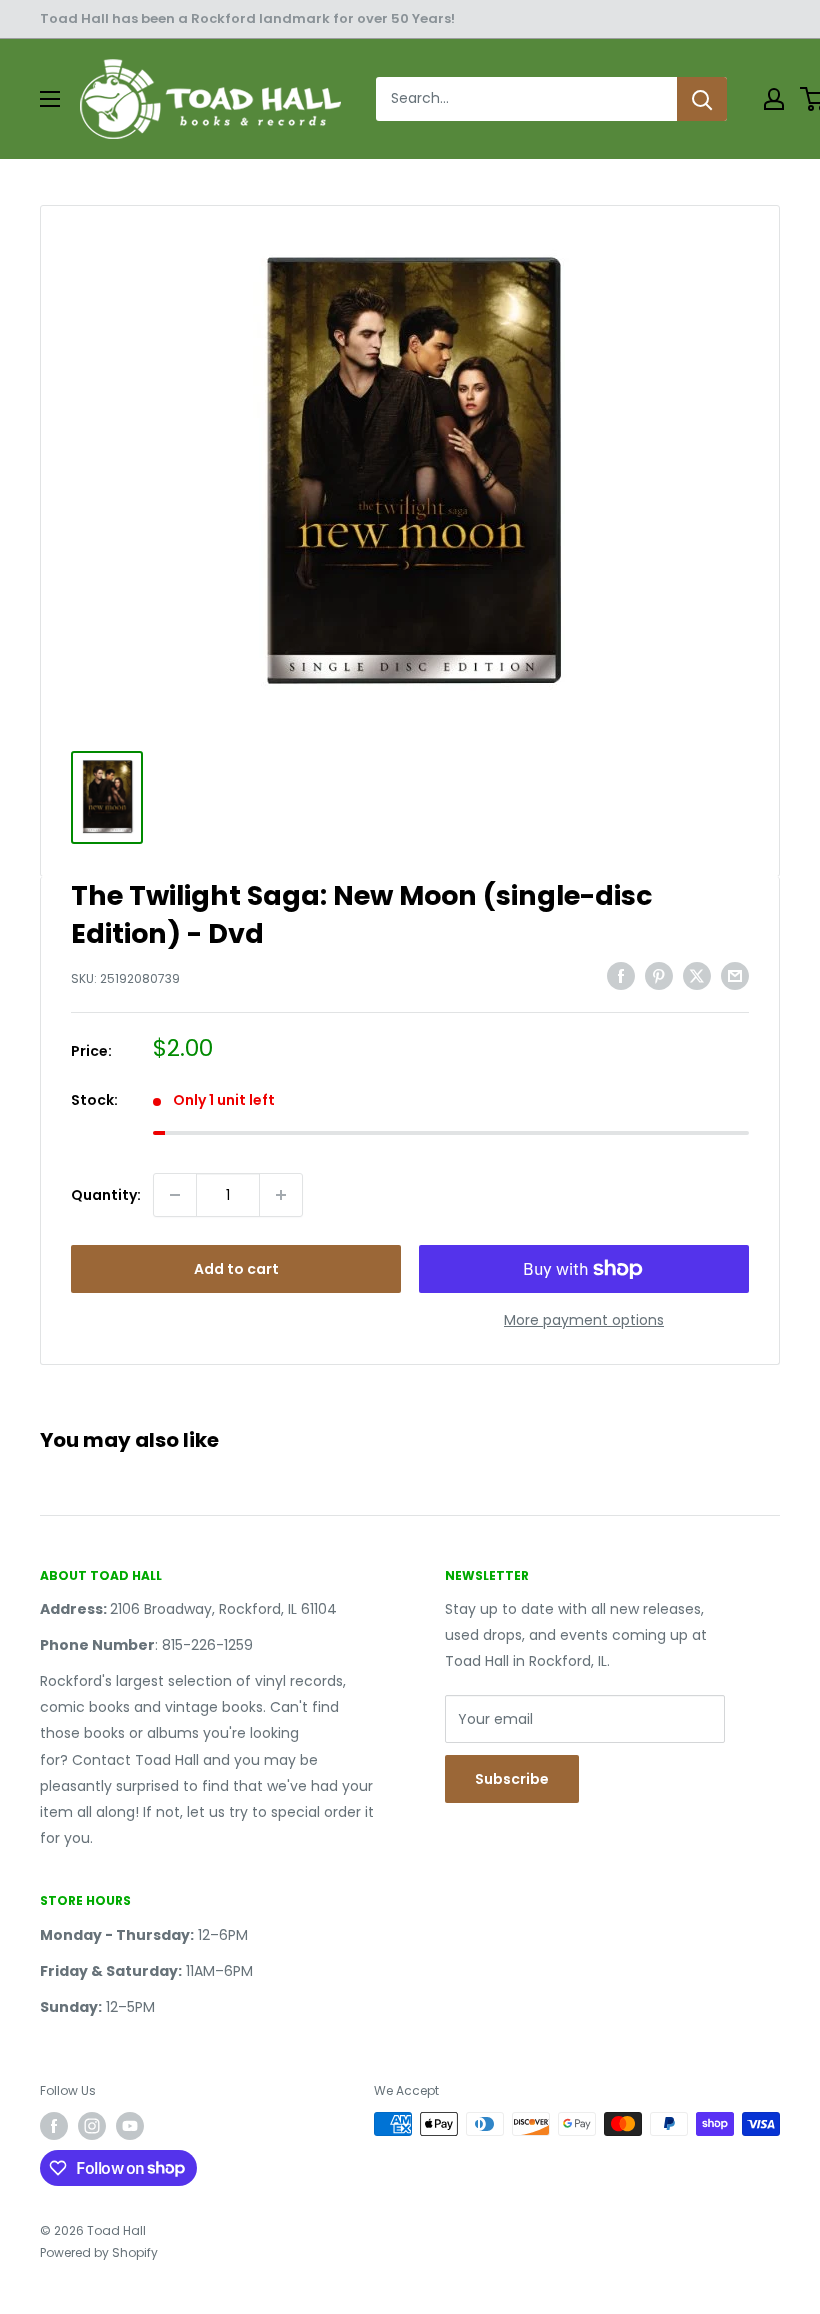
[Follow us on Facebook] (54, 2126)
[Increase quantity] (281, 1195)
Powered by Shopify (99, 2252)
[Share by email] (735, 976)
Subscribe (512, 1779)
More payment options (584, 1320)
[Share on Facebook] (621, 976)
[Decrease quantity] (175, 1195)
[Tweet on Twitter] (697, 976)
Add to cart (236, 1269)
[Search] (702, 99)
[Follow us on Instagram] (92, 2126)
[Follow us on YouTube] (130, 2126)
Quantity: (106, 1195)
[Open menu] (50, 99)
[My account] (774, 99)
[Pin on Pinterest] (659, 976)
